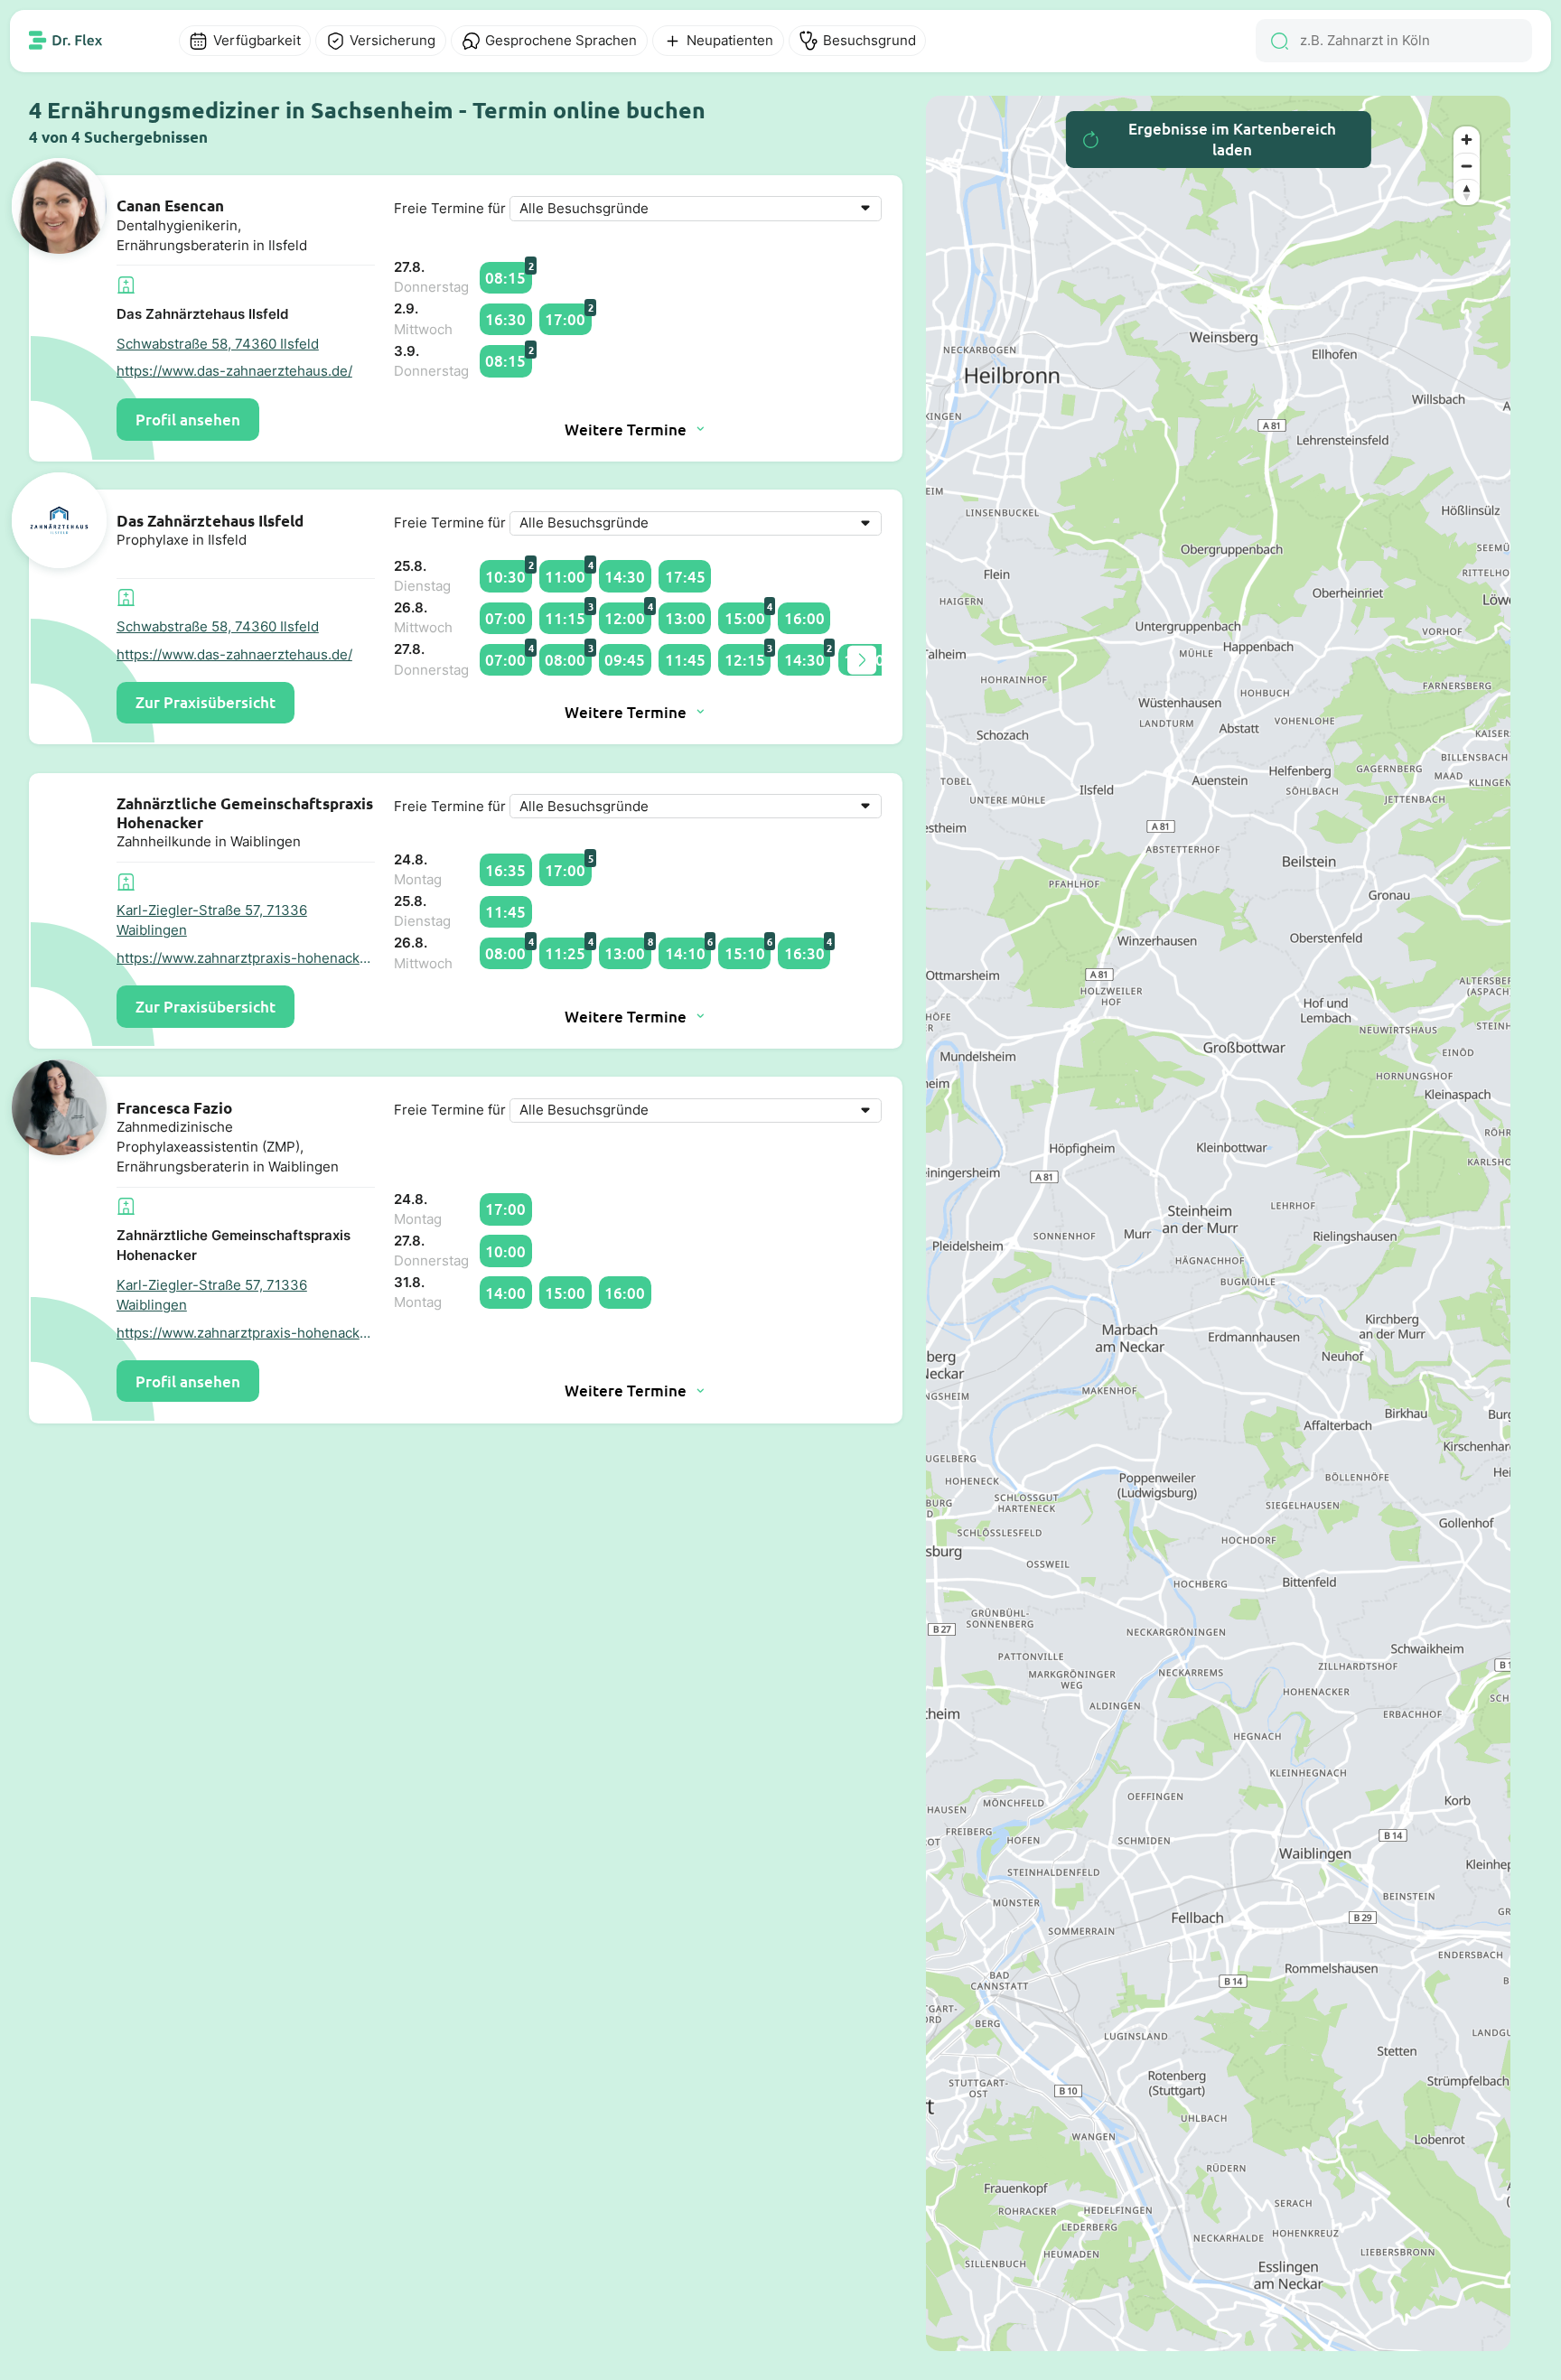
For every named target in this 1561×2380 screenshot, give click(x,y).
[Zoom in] (1467, 140)
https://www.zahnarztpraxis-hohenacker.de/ (246, 958)
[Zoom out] (1467, 166)
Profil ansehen (188, 420)
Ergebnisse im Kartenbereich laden (1232, 139)
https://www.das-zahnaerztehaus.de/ (234, 371)
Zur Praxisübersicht (206, 702)
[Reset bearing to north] (1467, 192)
